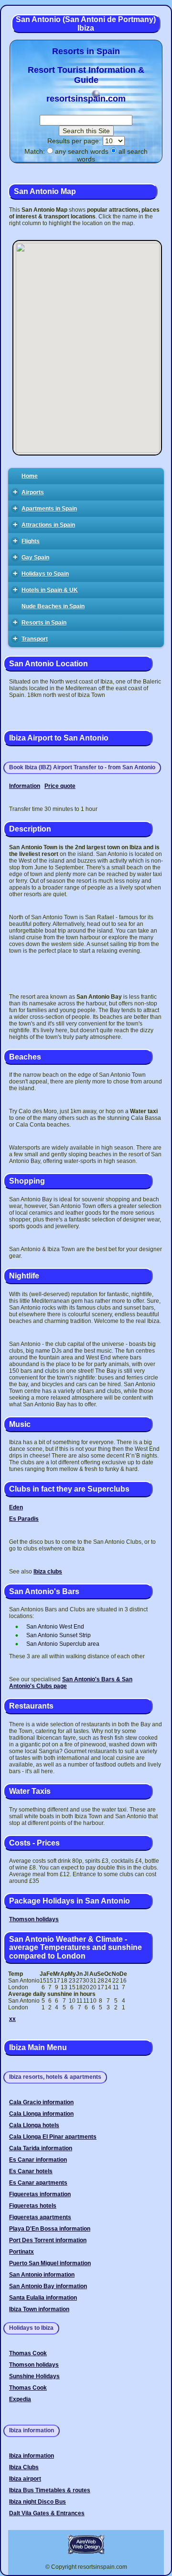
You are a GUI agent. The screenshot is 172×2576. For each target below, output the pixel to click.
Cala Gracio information (41, 2102)
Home (30, 476)
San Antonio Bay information (48, 2286)
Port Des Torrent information (48, 2240)
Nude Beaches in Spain (53, 606)
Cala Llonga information (41, 2114)
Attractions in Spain (44, 524)
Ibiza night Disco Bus (38, 2502)
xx (12, 2019)
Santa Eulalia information (43, 2298)
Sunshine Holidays (34, 2376)
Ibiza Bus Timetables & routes (50, 2490)
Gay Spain (31, 557)
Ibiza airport (25, 2479)
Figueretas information (40, 2194)
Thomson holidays (34, 1919)
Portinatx (21, 2252)
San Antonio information (42, 2275)
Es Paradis (24, 1519)
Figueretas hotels (33, 2206)
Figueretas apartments (40, 2217)
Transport (31, 638)
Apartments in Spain (45, 508)
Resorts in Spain (40, 622)
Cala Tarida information (41, 2148)
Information (25, 786)
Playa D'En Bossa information (50, 2229)
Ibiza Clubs (24, 2467)
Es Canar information (38, 2160)
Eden (16, 1507)
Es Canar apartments (38, 2183)
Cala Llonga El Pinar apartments (53, 2137)
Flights (27, 541)
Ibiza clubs (48, 1572)
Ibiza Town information (39, 2309)
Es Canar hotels (31, 2171)
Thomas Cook (28, 2353)
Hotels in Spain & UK (46, 589)
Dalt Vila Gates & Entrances (47, 2513)
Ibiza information (32, 2456)
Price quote (60, 786)
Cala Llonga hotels (34, 2125)
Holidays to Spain (41, 573)
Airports (29, 492)
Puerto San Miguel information (50, 2263)
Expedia (20, 2399)
